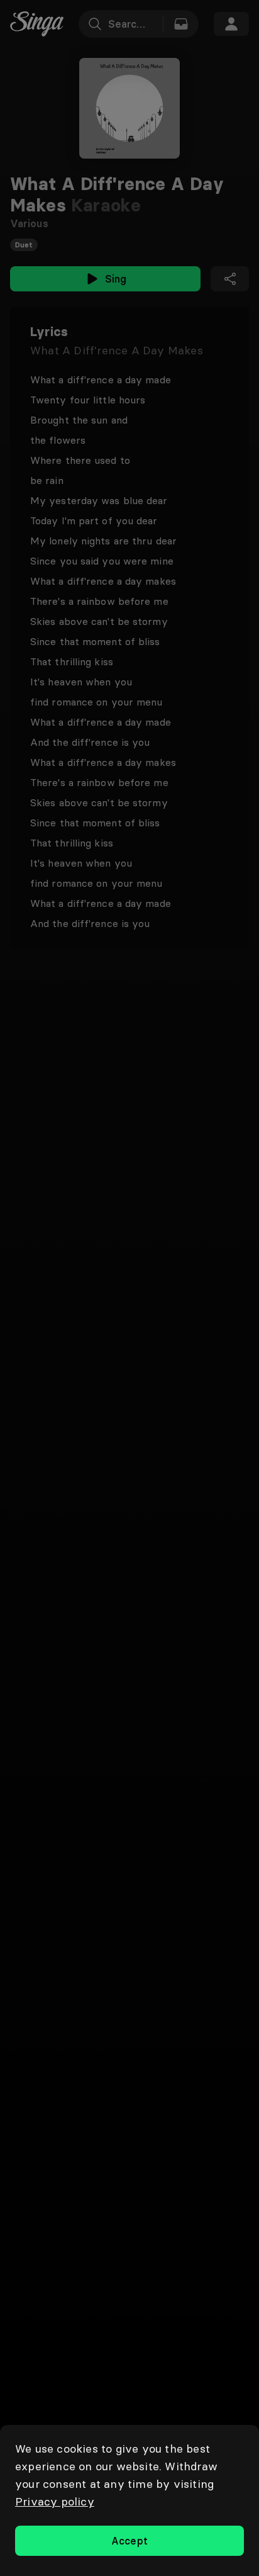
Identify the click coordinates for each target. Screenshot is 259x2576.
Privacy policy (55, 2501)
